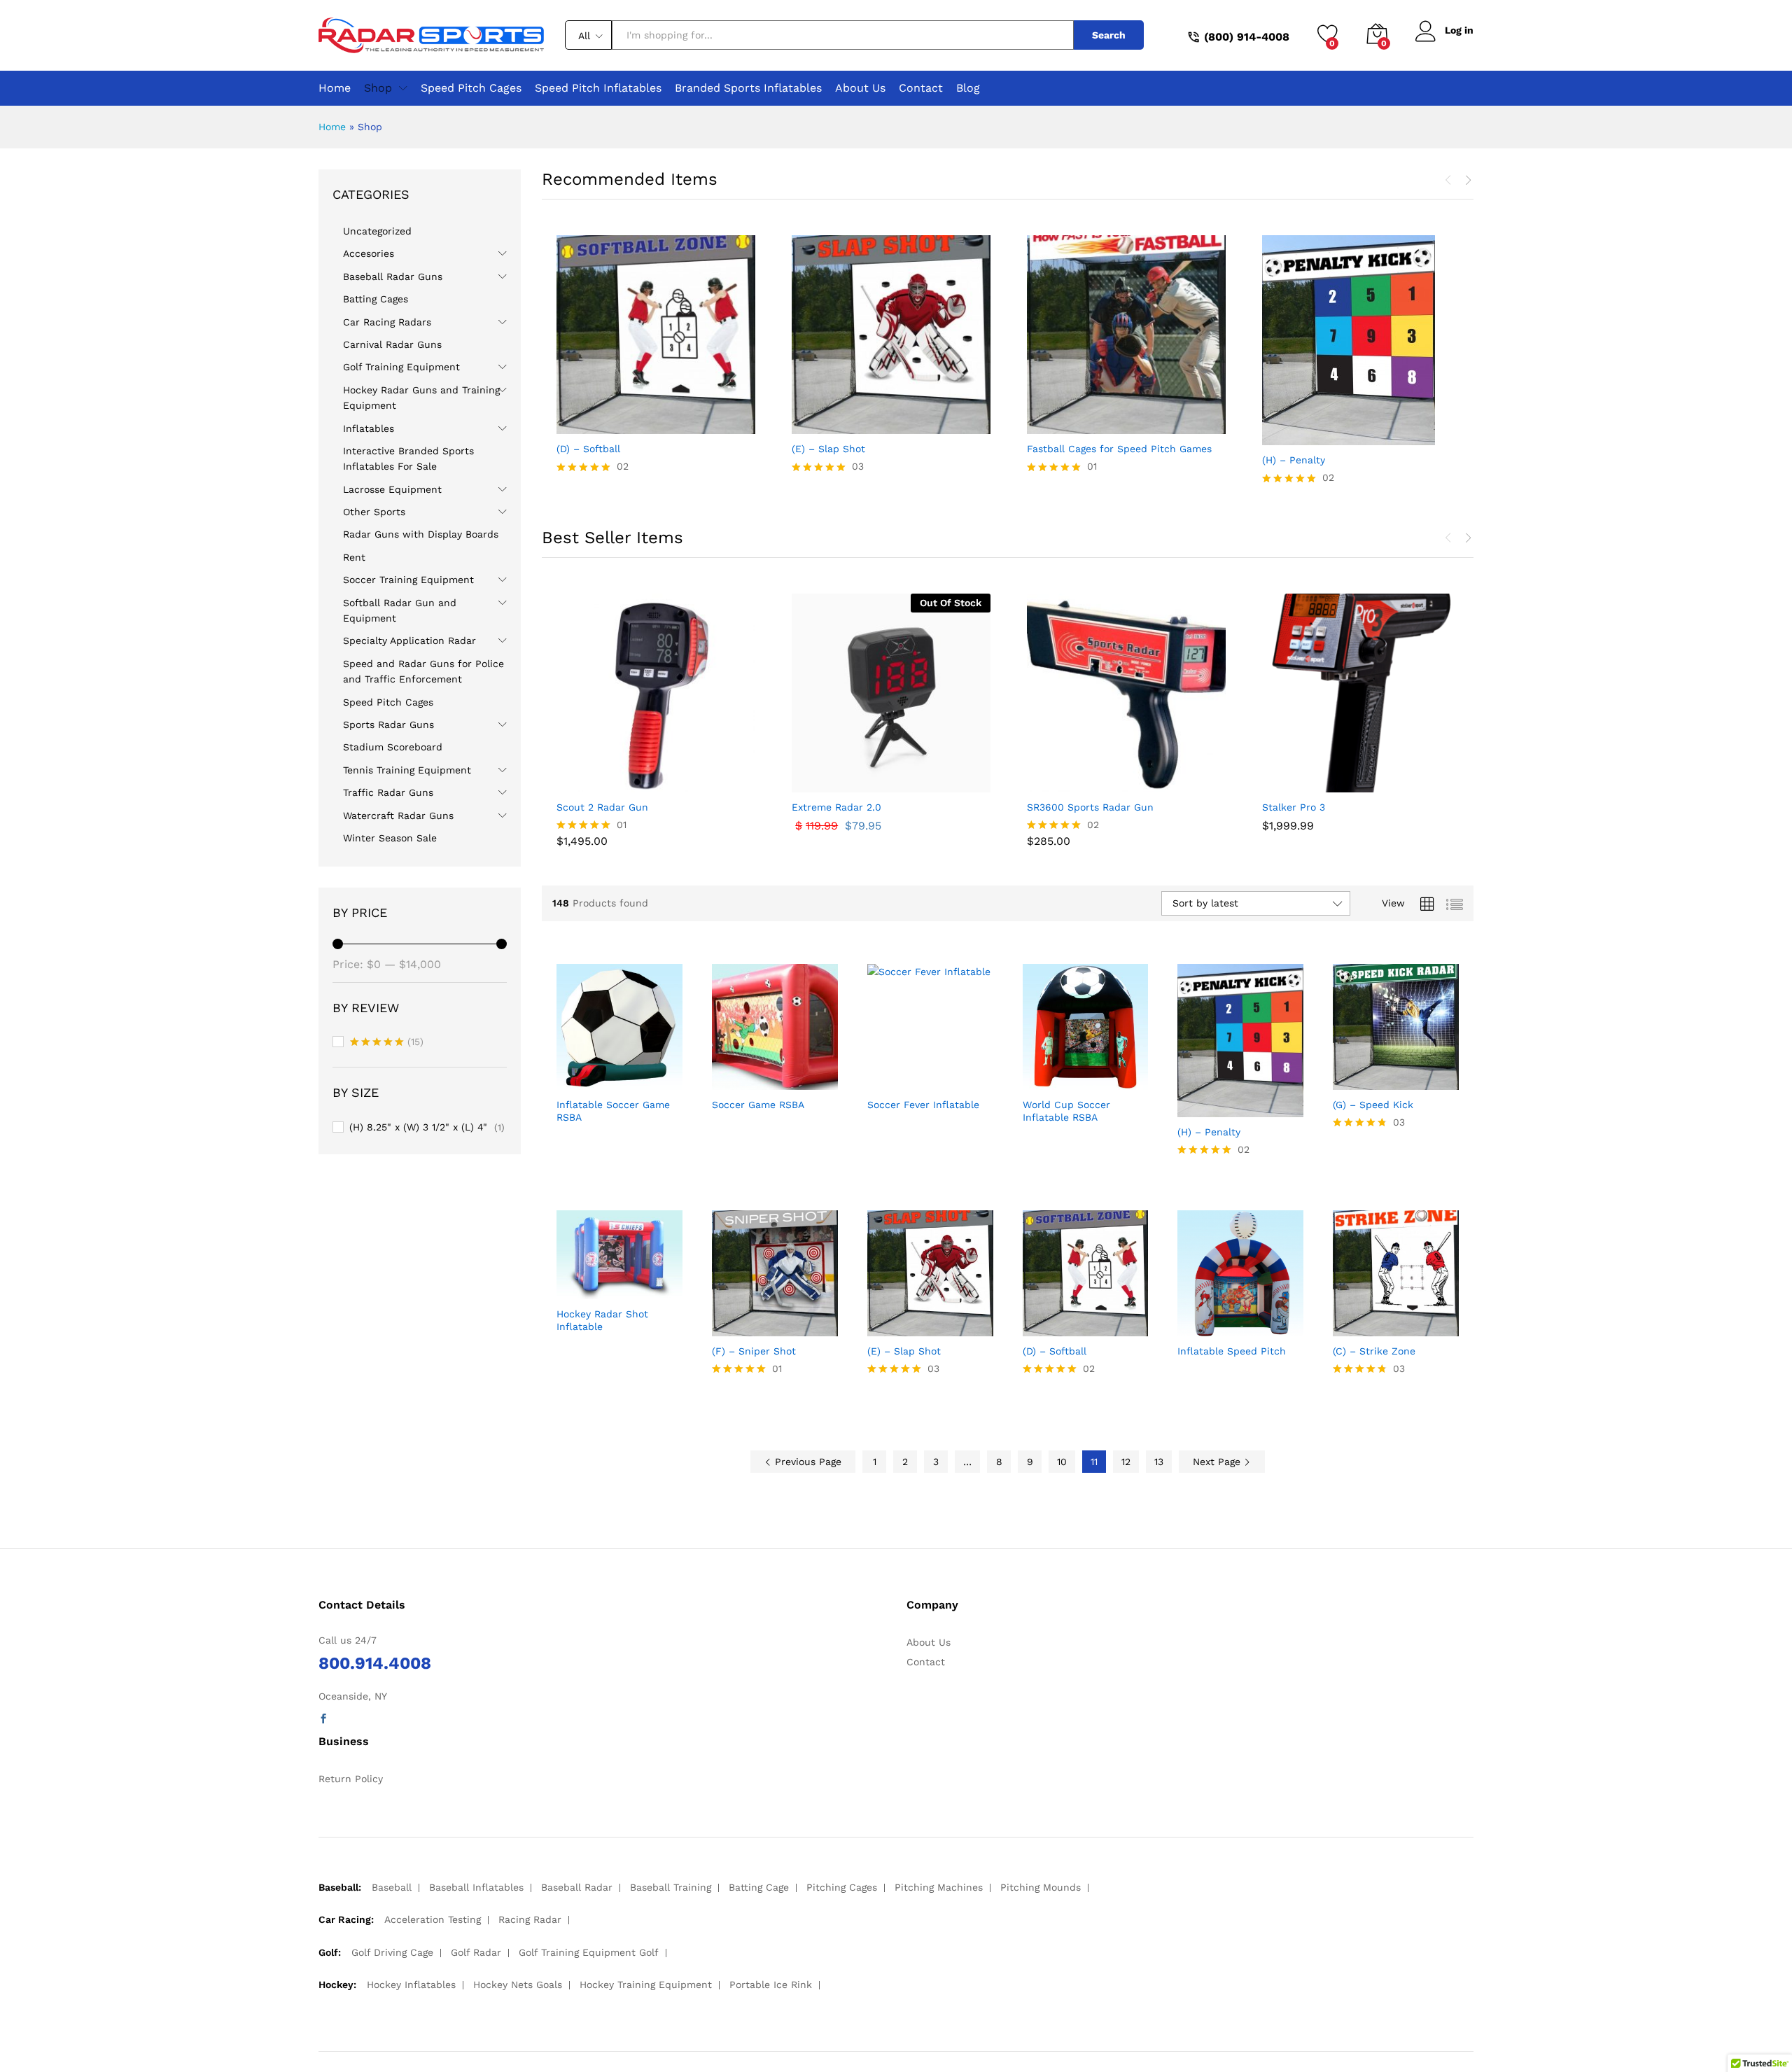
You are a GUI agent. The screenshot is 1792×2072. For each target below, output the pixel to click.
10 (1062, 1462)
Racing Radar (530, 1919)
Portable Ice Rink (771, 1984)
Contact (921, 88)
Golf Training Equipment (401, 367)
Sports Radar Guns (388, 724)
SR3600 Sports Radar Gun (1090, 807)
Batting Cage (759, 1887)
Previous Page (806, 1462)
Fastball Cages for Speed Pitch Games (1119, 449)
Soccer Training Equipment (408, 580)
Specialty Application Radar (409, 640)
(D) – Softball (588, 449)
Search (1109, 35)
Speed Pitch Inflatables (598, 88)
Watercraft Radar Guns (398, 815)
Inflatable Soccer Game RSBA (613, 1111)
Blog (968, 88)
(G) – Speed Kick (1373, 1105)
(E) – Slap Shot (828, 449)
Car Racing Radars (387, 322)
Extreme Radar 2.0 (836, 807)
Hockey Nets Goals (518, 1984)
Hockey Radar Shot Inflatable (602, 1320)
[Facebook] (323, 1719)
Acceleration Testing (433, 1919)
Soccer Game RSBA (758, 1105)
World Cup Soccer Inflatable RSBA (1066, 1111)
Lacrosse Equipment (392, 489)
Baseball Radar (577, 1887)
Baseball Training (671, 1887)
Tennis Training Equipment (407, 770)
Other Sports (374, 512)
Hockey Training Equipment (646, 1984)
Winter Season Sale (390, 838)
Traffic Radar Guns (388, 792)
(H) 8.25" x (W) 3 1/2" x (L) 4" (418, 1127)
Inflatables (369, 428)
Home (335, 88)
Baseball (392, 1887)
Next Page (1218, 1462)
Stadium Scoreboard (393, 747)
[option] (656, 360)
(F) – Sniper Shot (754, 1351)
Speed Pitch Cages (471, 88)
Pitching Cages (842, 1887)
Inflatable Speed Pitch (1232, 1351)
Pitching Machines (939, 1887)
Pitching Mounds (1041, 1887)
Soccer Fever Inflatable (923, 1105)
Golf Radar (476, 1952)
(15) (387, 1043)
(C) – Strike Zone (1374, 1351)
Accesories (369, 253)
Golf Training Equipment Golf (589, 1952)
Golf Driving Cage (392, 1952)
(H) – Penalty (1294, 460)
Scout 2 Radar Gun (602, 807)
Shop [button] (378, 88)
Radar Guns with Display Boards (421, 534)
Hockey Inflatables (411, 1984)
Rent (354, 557)
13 (1159, 1462)
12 (1126, 1462)
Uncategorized (377, 231)
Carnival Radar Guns (392, 344)
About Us (860, 88)
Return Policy (351, 1779)
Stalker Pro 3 (1294, 807)
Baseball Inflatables (476, 1887)
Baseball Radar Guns (393, 276)
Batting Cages (376, 299)
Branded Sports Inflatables (748, 88)
